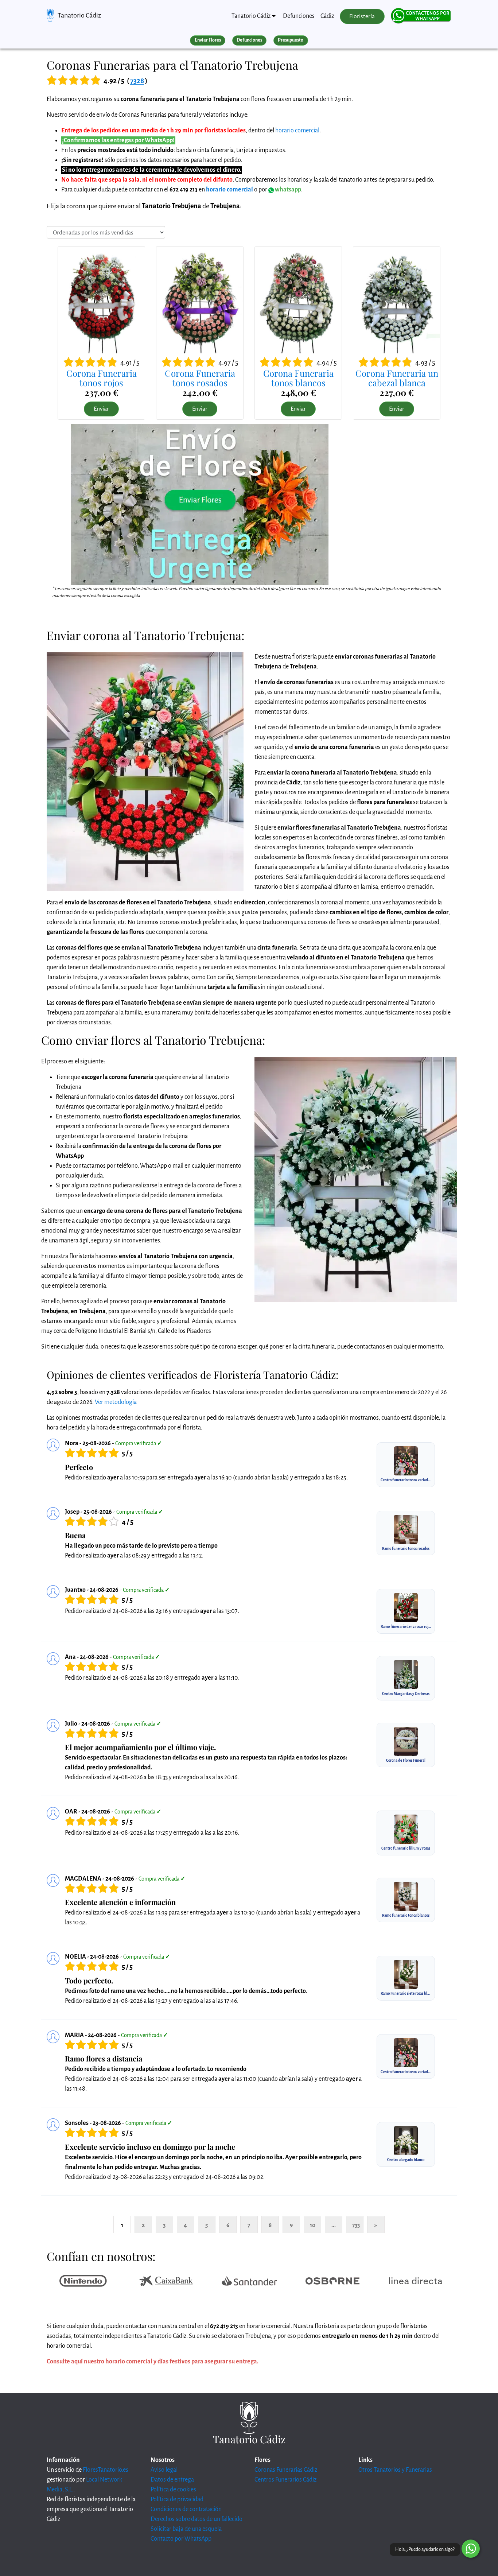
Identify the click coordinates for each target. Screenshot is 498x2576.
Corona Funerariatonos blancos (298, 378)
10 (313, 2225)
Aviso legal (164, 2470)
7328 (137, 81)
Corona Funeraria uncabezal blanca (397, 378)
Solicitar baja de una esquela (186, 2529)
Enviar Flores (208, 40)
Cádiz (327, 16)
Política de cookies (173, 2490)
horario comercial (297, 131)
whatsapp (287, 190)
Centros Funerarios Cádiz (285, 2480)
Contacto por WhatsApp (181, 2539)
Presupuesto (291, 40)
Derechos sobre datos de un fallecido (197, 2519)
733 (356, 2225)
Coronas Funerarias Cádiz (286, 2470)
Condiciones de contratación (186, 2509)
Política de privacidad (177, 2499)
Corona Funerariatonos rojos (102, 378)
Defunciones (299, 16)
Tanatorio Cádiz (79, 15)
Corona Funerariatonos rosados (200, 378)
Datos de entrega (172, 2480)
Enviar (101, 409)
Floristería (362, 16)
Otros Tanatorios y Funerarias (395, 2470)
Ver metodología (116, 1402)
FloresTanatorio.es (106, 2470)
